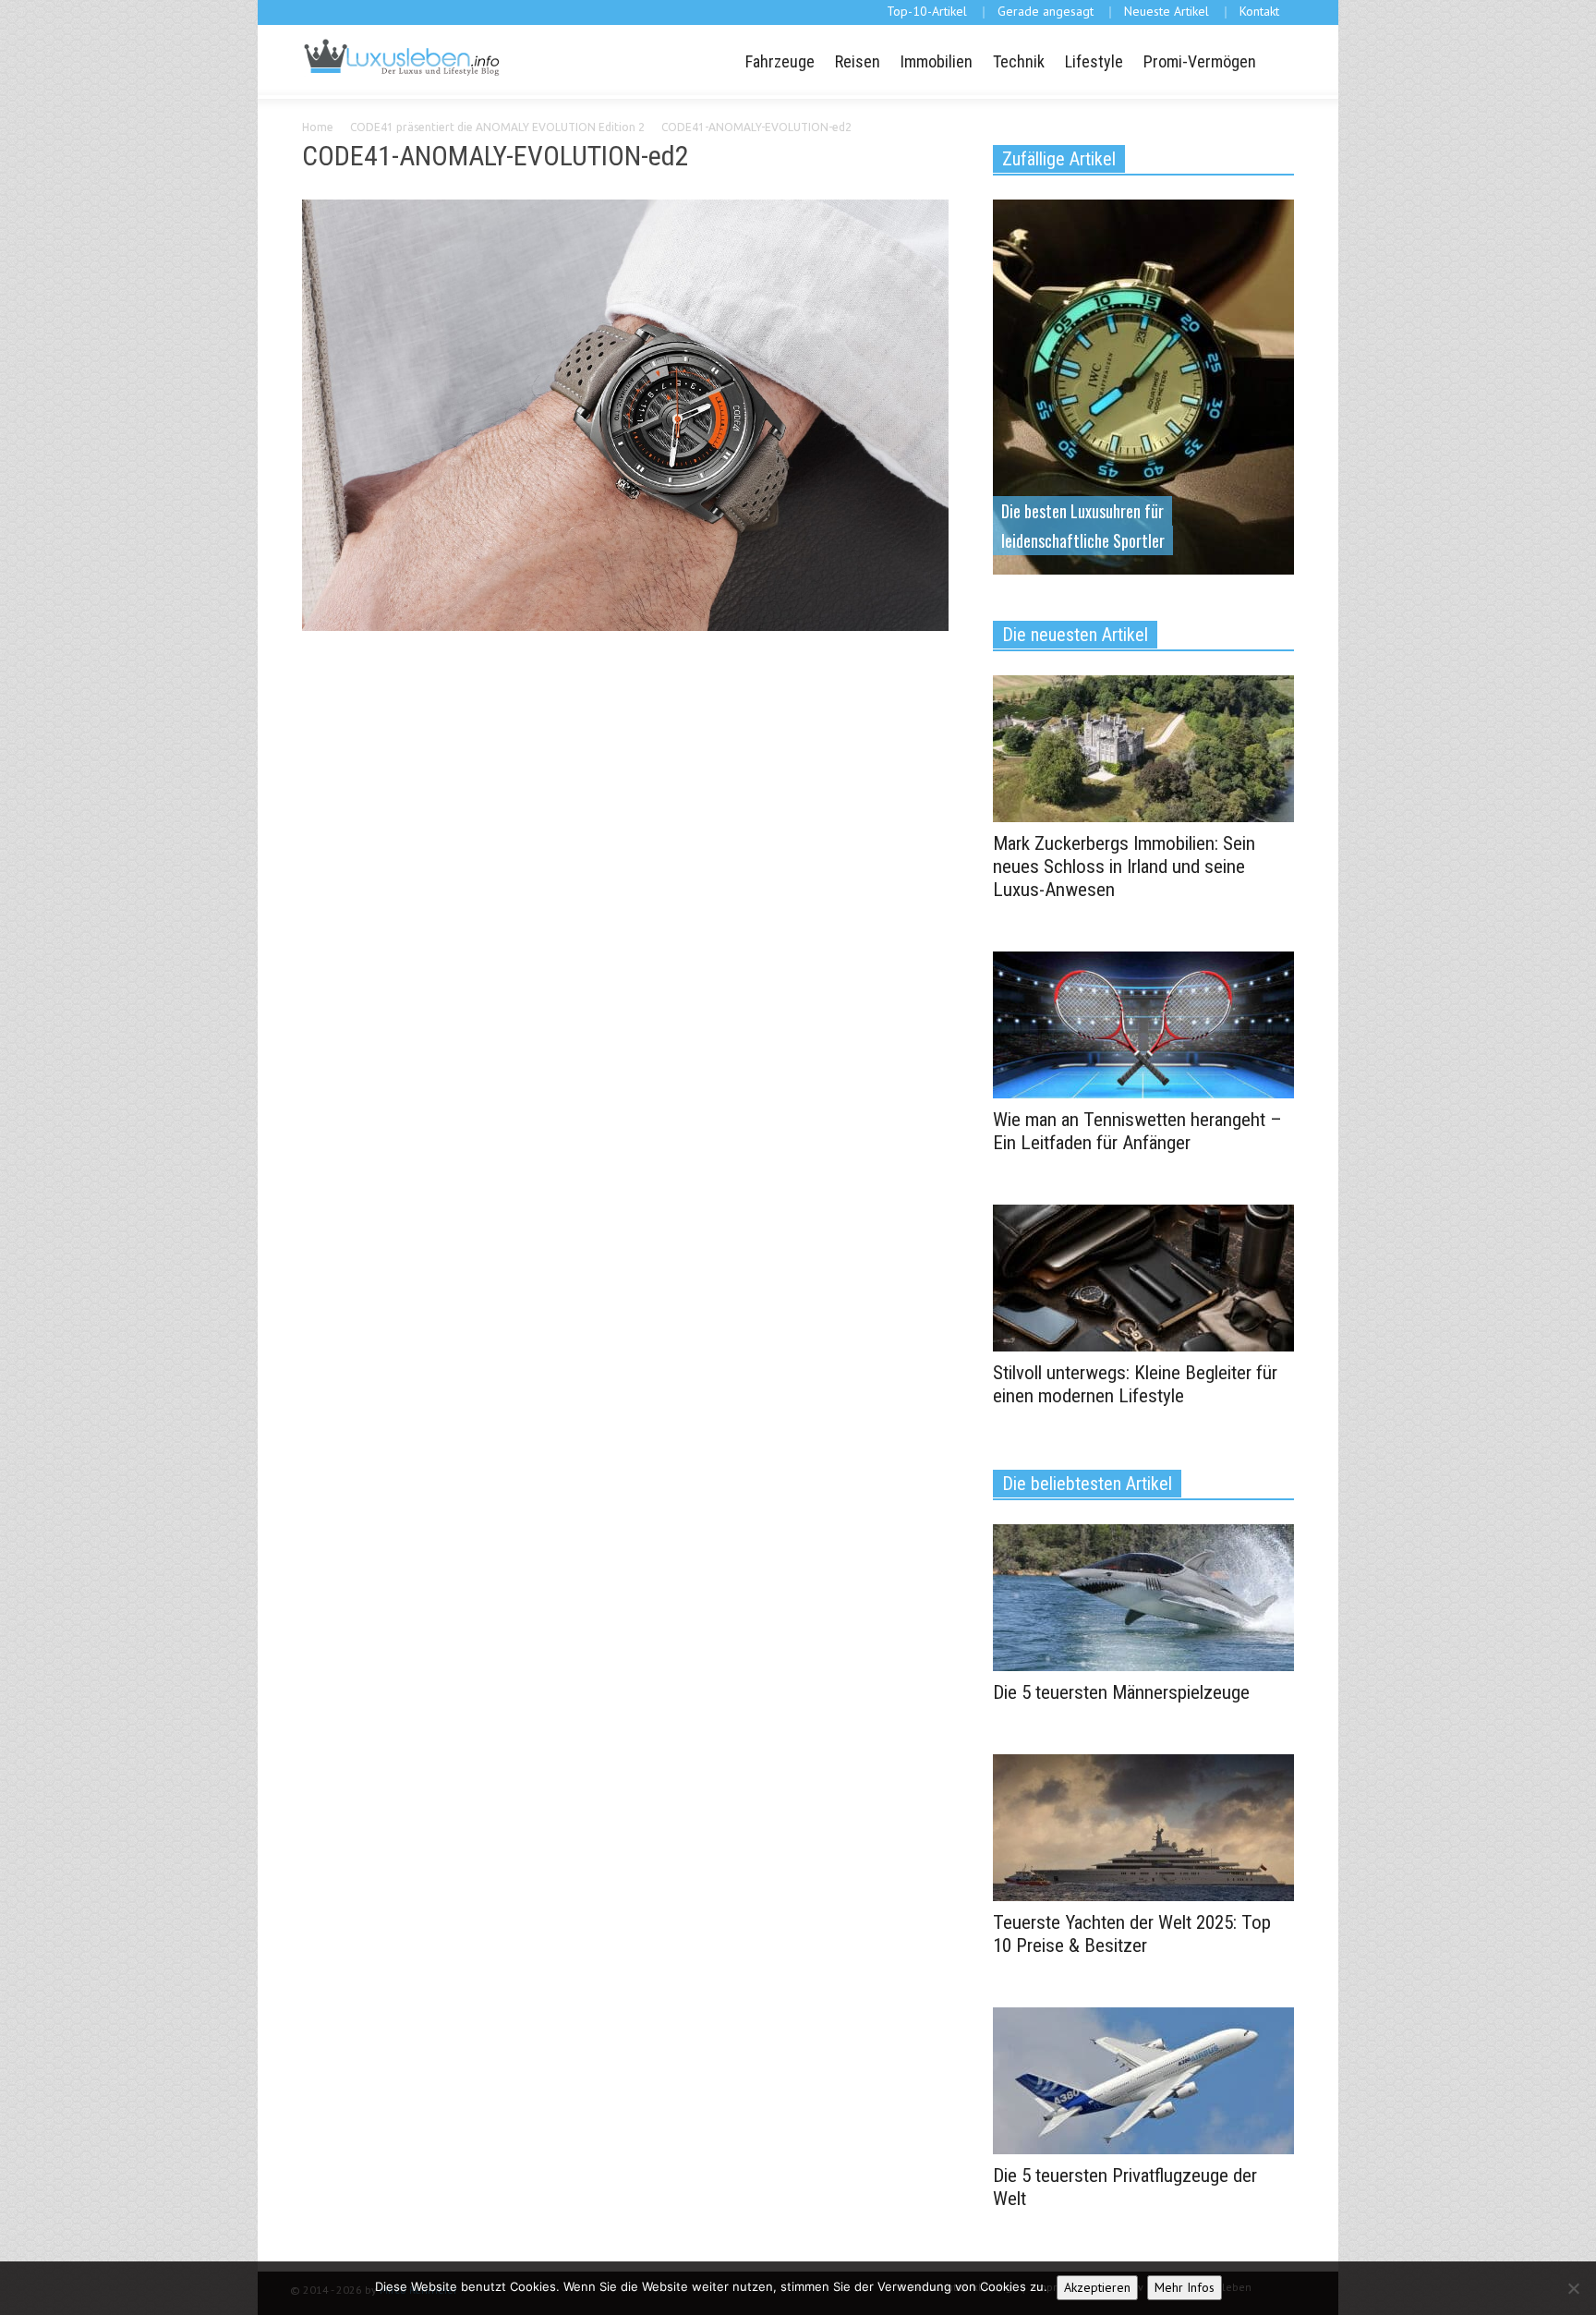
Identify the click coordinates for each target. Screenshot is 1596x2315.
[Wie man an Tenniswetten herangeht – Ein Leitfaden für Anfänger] (1143, 1024)
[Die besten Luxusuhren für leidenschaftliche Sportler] (1143, 385)
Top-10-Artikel (927, 11)
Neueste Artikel (1167, 11)
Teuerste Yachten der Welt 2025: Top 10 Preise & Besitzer (1132, 1934)
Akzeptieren (1097, 2287)
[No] (1573, 2288)
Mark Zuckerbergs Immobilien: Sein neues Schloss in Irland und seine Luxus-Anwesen (1124, 867)
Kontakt (1259, 11)
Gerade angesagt (1046, 11)
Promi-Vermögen (1200, 61)
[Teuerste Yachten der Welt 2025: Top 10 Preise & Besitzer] (1143, 1826)
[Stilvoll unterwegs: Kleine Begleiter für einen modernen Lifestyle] (1143, 1277)
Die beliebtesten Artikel (1087, 1484)
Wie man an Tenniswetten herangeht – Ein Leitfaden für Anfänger (1137, 1131)
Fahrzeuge (780, 61)
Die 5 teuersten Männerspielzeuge (1121, 1692)
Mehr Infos (1185, 2287)
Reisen (858, 61)
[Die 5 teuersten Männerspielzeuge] (1143, 1596)
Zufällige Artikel (1059, 159)
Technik (1019, 61)
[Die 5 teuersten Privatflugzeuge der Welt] (1143, 2079)
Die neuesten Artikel (1075, 635)
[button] (1277, 60)
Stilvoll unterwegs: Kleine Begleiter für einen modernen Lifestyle (1135, 1384)
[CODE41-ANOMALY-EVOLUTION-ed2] (625, 418)
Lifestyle (1094, 61)
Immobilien (937, 61)
